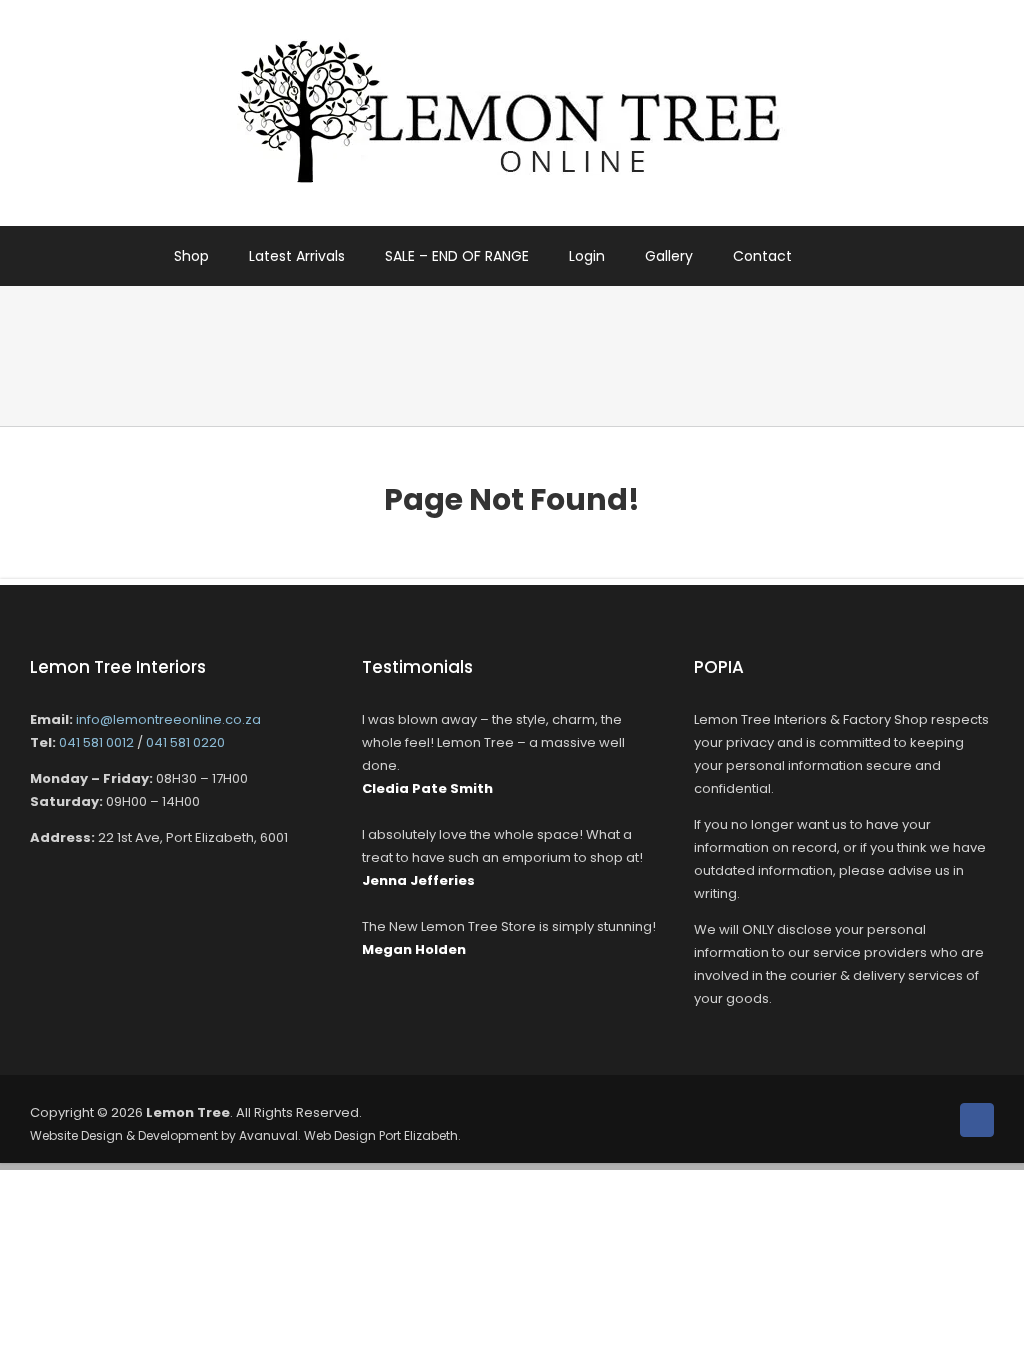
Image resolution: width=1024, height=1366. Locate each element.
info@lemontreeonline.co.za (168, 719)
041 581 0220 (185, 742)
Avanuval (268, 1135)
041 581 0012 (96, 742)
